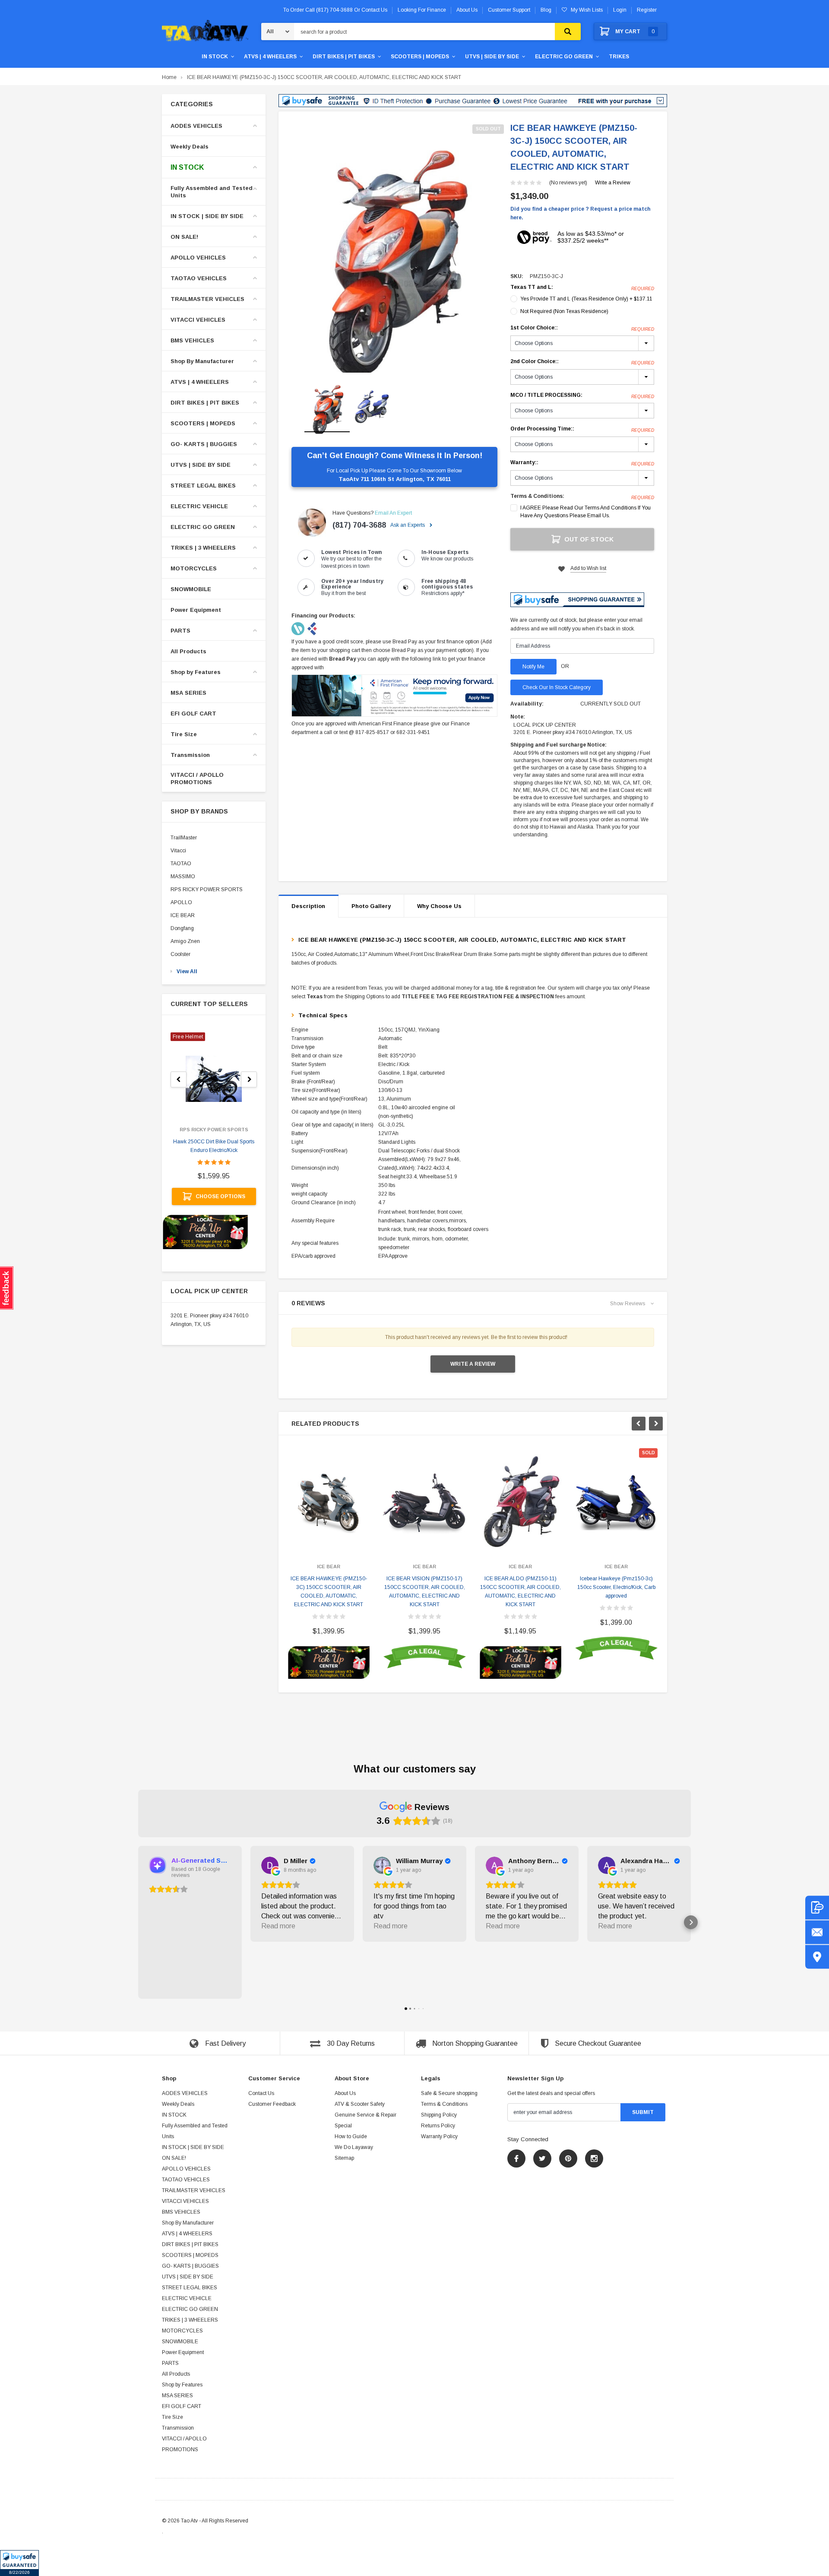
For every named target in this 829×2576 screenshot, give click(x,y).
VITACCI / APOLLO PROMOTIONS (197, 778)
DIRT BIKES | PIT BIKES (344, 57)
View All (187, 972)
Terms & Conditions (444, 2104)
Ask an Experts (408, 525)
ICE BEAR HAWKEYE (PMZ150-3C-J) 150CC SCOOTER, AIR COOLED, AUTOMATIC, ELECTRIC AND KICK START (324, 77)
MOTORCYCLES (194, 568)
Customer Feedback (272, 2104)
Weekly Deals (190, 147)
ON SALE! (184, 237)
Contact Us (261, 2093)
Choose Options (220, 1196)
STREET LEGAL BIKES (203, 486)
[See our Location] (817, 1957)
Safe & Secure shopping (449, 2093)
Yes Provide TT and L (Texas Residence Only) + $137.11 (586, 299)
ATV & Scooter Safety (360, 2104)
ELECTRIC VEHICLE (199, 506)
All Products (188, 651)
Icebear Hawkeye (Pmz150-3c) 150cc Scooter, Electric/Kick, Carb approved (616, 1587)
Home (169, 77)
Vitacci (178, 851)
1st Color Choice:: (582, 328)
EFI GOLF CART (193, 714)
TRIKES (619, 57)
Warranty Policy (439, 2136)
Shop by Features (196, 672)
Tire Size (184, 734)
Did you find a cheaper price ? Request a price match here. (580, 213)
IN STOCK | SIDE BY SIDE (207, 216)
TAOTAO (181, 864)
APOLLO (181, 902)
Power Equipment (196, 610)
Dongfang (182, 928)
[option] (394, 249)
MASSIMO (183, 877)
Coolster (180, 954)
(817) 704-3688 (359, 525)
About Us (345, 2093)
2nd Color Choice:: (582, 362)
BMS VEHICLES (192, 340)
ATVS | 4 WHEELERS (270, 57)
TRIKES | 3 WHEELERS (203, 548)
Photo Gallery (371, 906)
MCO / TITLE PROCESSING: (582, 396)
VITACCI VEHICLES (198, 320)
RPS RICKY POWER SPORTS (207, 889)
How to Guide (351, 2136)
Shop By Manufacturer (202, 361)
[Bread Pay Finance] (299, 628)
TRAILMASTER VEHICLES (207, 299)
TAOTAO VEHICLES (199, 278)
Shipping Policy (439, 2115)
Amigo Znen (185, 941)
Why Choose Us (439, 906)
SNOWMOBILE (191, 589)
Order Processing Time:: (582, 429)
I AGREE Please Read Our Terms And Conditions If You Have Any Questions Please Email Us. (585, 512)
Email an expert (393, 513)
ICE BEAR (183, 915)
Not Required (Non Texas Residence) (564, 311)
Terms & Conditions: (537, 496)
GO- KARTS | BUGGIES (204, 444)
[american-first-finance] (312, 628)
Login (620, 10)
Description (308, 906)
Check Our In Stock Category (557, 687)
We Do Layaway (354, 2147)
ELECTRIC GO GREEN (564, 57)
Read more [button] (278, 1926)
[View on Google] (270, 1865)
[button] (19, 2563)
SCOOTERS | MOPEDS (420, 57)
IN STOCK (215, 57)
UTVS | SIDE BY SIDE (492, 57)
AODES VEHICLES (196, 126)
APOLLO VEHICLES (198, 258)
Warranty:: (582, 463)
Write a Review (613, 183)
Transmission (190, 755)
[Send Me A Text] (817, 1907)
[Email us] (817, 1932)
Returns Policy (438, 2126)
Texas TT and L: (582, 288)
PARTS (180, 631)
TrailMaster (184, 838)
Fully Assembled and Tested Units (212, 192)
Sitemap (344, 2158)
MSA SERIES (188, 693)
